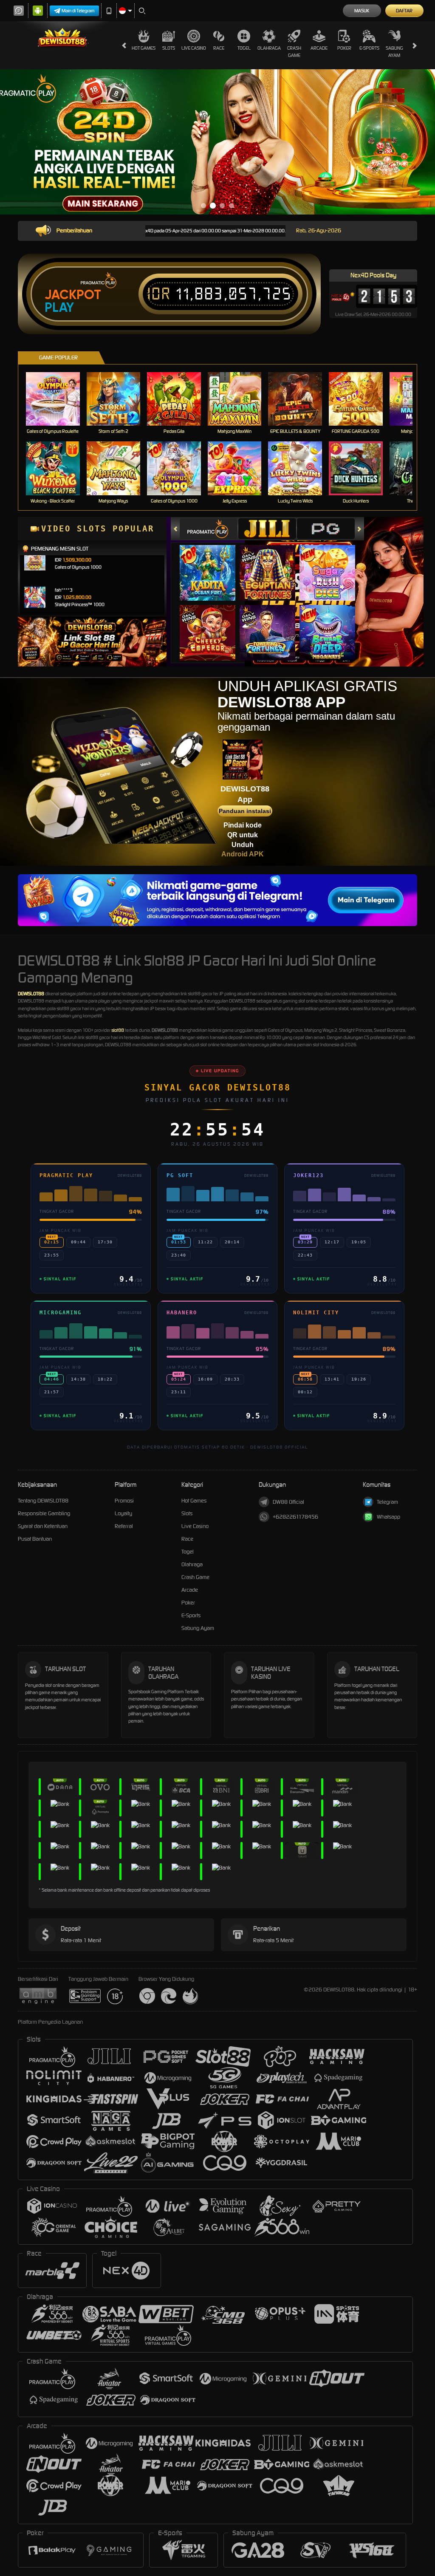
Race (219, 48)
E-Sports (369, 48)
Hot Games (144, 48)
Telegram (387, 1502)
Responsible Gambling (44, 1513)
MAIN (58, 399)
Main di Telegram (78, 11)
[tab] (209, 529)
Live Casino (194, 48)
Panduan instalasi (245, 811)
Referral (124, 1526)
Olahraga (269, 48)
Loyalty (123, 1513)
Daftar (404, 11)
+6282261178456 (295, 1517)
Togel (244, 48)
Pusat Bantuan (35, 1539)
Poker (344, 48)
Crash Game (294, 52)
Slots (169, 48)
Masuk (362, 11)
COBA (213, 564)
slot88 (118, 1030)
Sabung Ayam (394, 52)
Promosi (124, 1501)
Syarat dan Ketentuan (43, 1526)
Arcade (319, 48)
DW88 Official (288, 1502)
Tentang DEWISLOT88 (43, 1501)
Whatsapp (388, 1517)
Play (59, 308)
